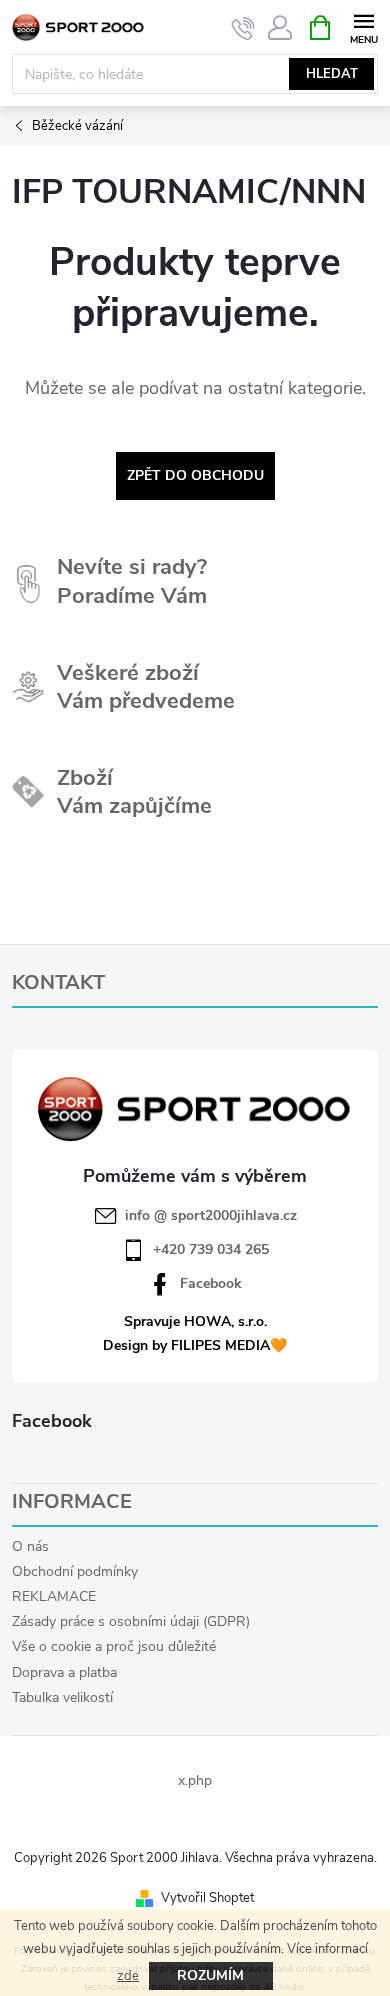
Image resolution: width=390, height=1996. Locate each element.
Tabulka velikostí (62, 1697)
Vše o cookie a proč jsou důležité (114, 1646)
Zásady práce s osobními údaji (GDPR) (131, 1621)
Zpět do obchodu (195, 475)
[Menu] (363, 26)
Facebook (211, 1284)
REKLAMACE (54, 1596)
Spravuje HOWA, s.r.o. (195, 1321)
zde (128, 1976)
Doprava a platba (64, 1672)
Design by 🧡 (195, 1345)
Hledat (332, 74)
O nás (30, 1546)
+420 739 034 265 (211, 1250)
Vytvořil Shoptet (207, 1898)
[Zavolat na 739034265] (243, 28)
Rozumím (210, 1975)
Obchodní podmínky (75, 1571)
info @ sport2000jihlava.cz (211, 1216)
